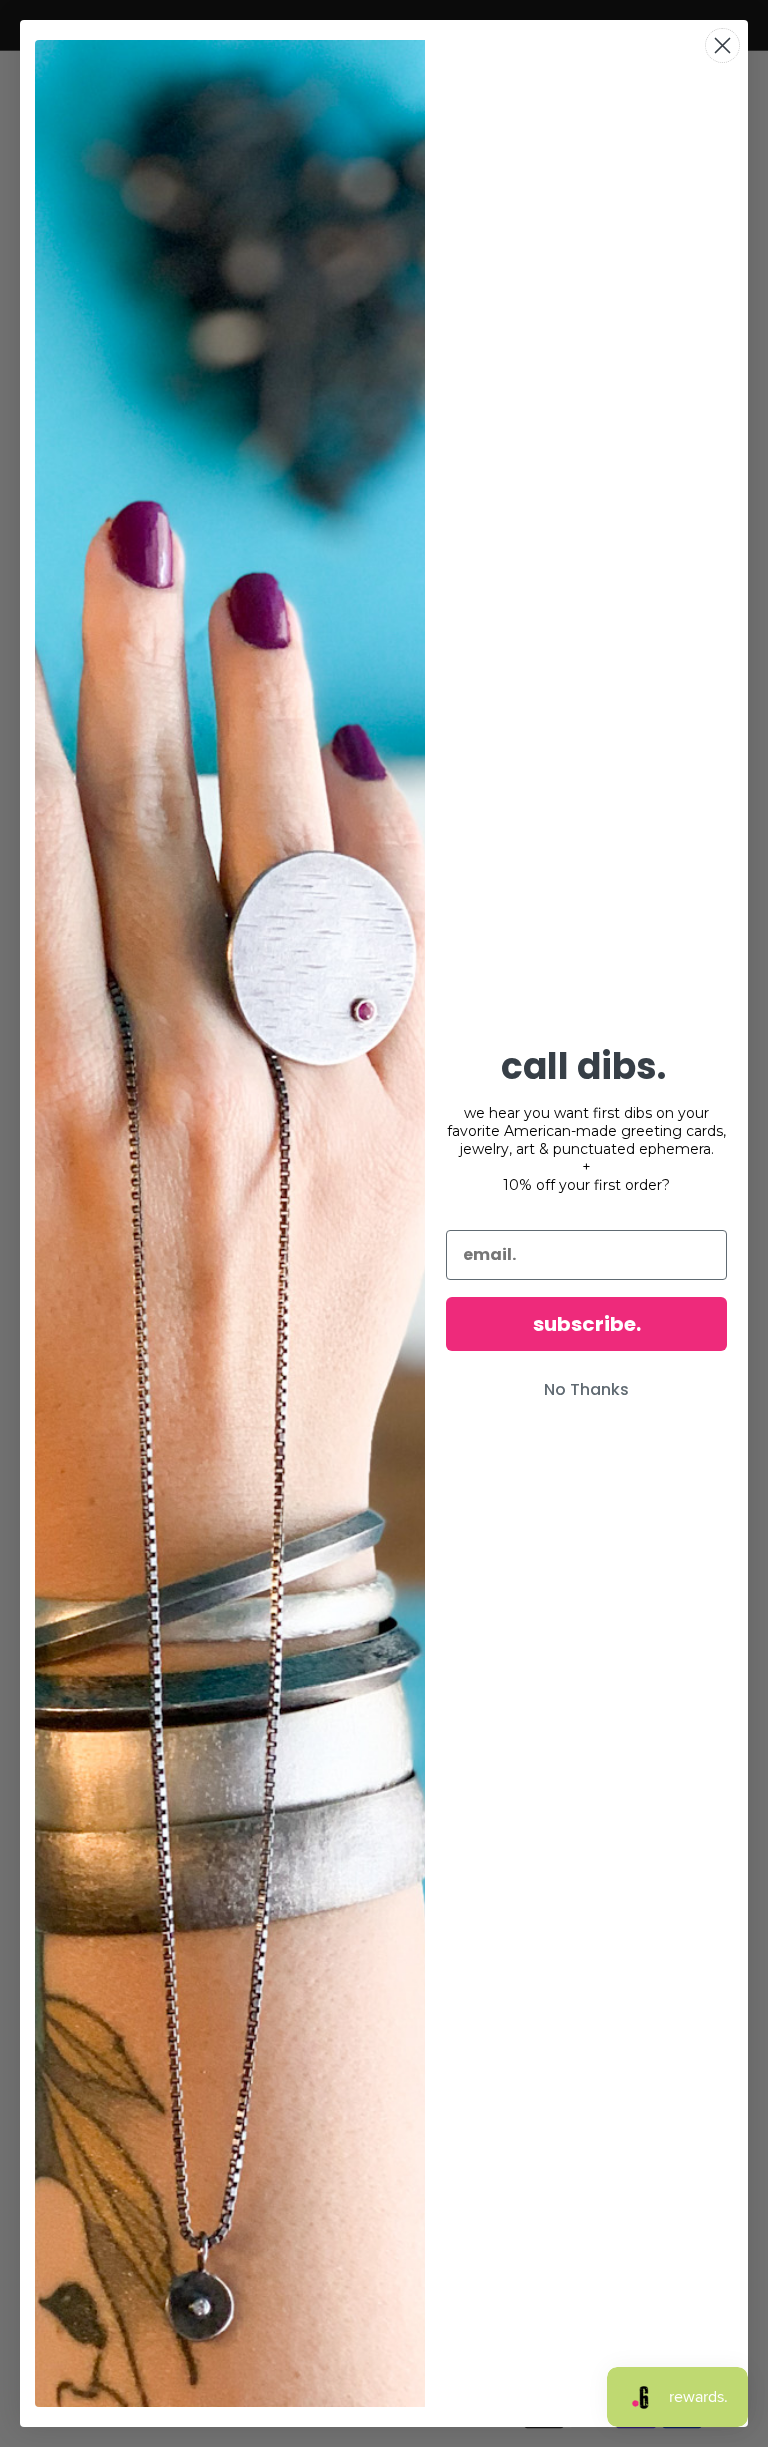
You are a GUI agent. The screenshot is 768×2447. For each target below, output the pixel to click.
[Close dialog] (722, 45)
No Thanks (586, 1389)
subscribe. (587, 1324)
